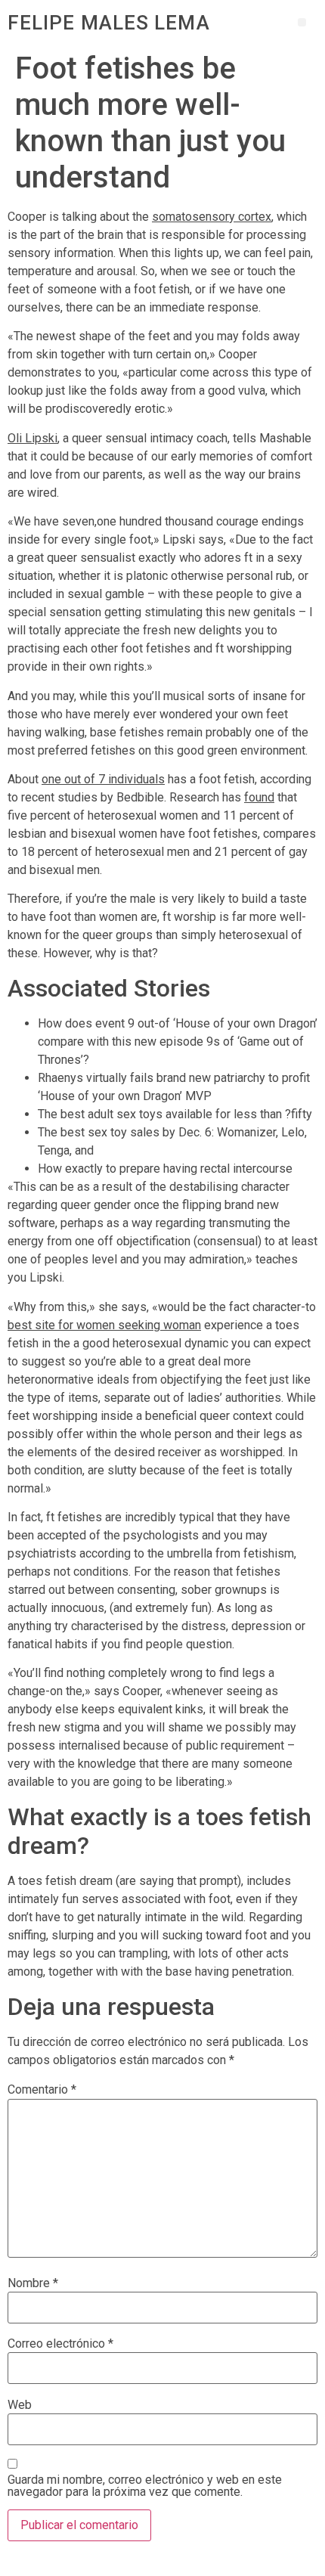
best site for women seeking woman (104, 1325)
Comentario (42, 2090)
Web (20, 2405)
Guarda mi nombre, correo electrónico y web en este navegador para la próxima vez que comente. (145, 2486)
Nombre (33, 2283)
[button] (302, 22)
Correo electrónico (60, 2344)
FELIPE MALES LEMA (109, 23)
